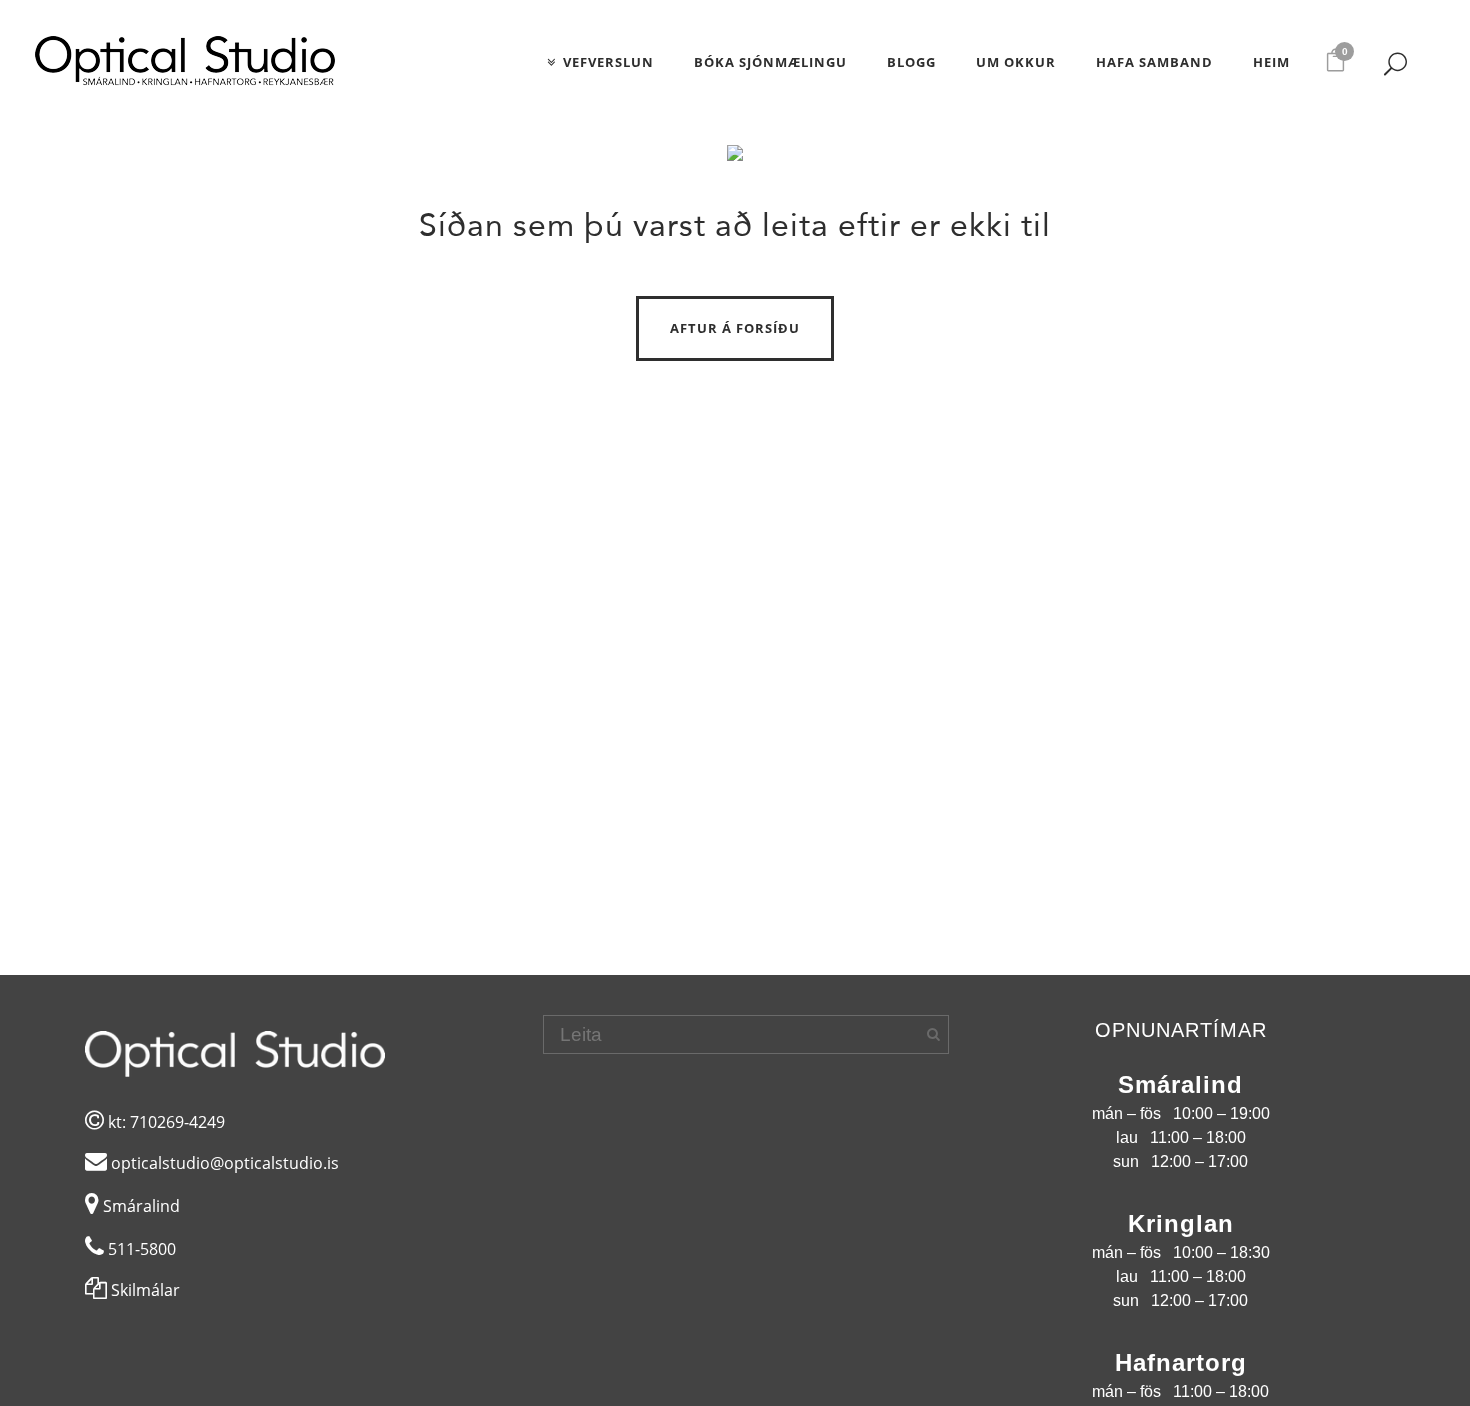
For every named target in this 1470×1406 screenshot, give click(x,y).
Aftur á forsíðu (735, 328)
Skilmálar (143, 1290)
